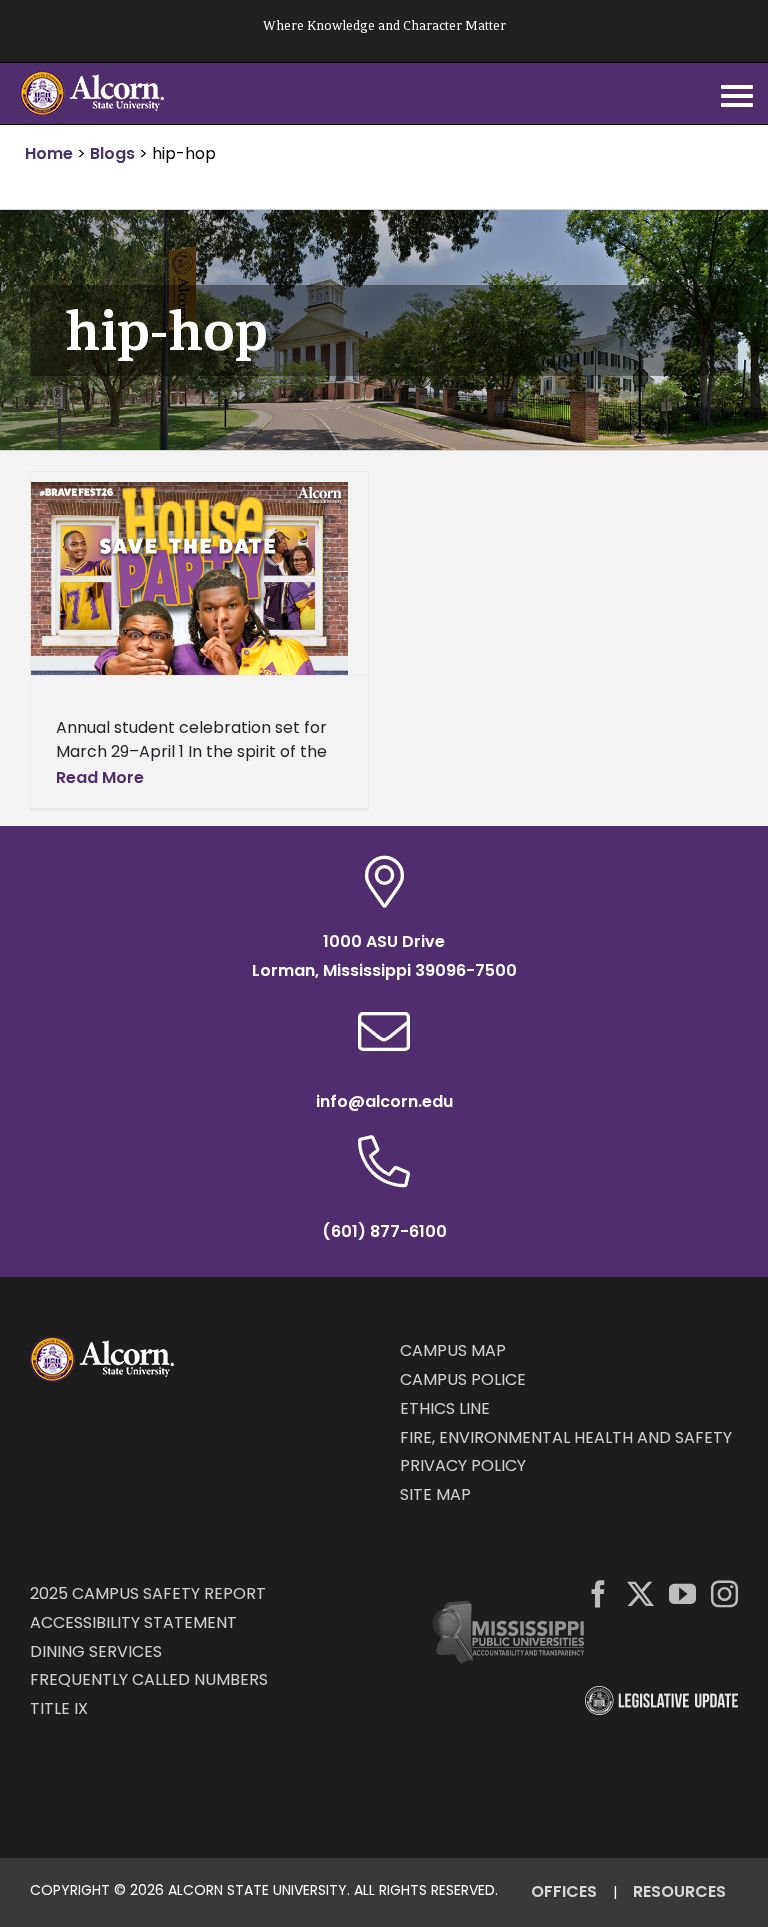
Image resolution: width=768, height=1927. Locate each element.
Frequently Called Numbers (149, 1679)
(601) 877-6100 (384, 1231)
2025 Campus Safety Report (148, 1593)
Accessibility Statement (133, 1622)
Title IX (59, 1708)
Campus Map (453, 1350)
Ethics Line (445, 1408)
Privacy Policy (463, 1465)
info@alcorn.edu (384, 1101)
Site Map (435, 1494)
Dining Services (96, 1651)
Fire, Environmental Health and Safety (566, 1437)
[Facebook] (598, 1593)
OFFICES (564, 1891)
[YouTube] (682, 1593)
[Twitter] (640, 1593)
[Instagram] (724, 1593)
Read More (100, 777)
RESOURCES (679, 1891)
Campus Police (463, 1379)
